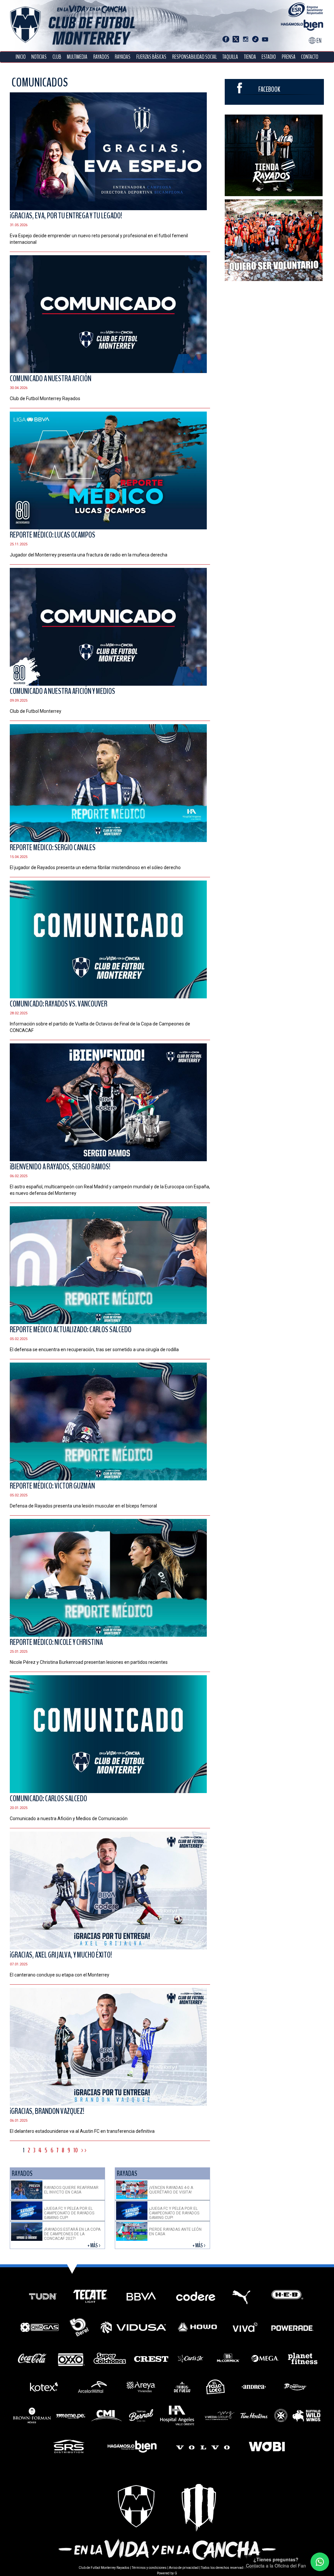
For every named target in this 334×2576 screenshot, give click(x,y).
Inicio (21, 57)
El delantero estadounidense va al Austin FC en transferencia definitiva (82, 2131)
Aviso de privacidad (184, 2568)
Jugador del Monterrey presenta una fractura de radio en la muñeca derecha (89, 555)
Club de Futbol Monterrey (36, 711)
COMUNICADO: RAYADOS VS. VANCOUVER (59, 1004)
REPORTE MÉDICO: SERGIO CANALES (53, 848)
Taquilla (230, 57)
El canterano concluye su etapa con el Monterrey (60, 1975)
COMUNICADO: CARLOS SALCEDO (48, 1799)
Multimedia (77, 57)
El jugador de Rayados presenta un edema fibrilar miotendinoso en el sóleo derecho (95, 867)
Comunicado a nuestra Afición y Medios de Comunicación (69, 1819)
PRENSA (289, 57)
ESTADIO (269, 57)
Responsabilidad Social (195, 57)
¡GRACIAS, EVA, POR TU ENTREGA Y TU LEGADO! (66, 216)
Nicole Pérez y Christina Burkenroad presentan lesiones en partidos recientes (89, 1662)
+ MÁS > (94, 2246)
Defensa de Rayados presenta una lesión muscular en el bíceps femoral (83, 1506)
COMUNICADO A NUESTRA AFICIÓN (51, 379)
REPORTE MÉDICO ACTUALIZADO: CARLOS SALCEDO (71, 1330)
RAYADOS (101, 57)
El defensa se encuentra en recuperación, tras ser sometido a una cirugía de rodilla (94, 1350)
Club (57, 57)
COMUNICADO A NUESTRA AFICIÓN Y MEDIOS (62, 691)
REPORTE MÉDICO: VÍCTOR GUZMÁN (52, 1486)
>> (84, 2150)
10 (76, 2150)
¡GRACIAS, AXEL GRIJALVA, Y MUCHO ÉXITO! (61, 1955)
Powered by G (167, 2573)
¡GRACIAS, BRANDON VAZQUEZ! (47, 2111)
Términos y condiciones (149, 2568)
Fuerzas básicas (151, 57)
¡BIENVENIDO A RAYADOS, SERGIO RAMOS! (60, 1167)
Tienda (250, 57)
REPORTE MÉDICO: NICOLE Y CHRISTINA (56, 1642)
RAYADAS (123, 57)
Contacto (310, 57)
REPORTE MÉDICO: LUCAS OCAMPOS (53, 535)
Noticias (39, 57)
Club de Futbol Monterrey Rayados (45, 398)
